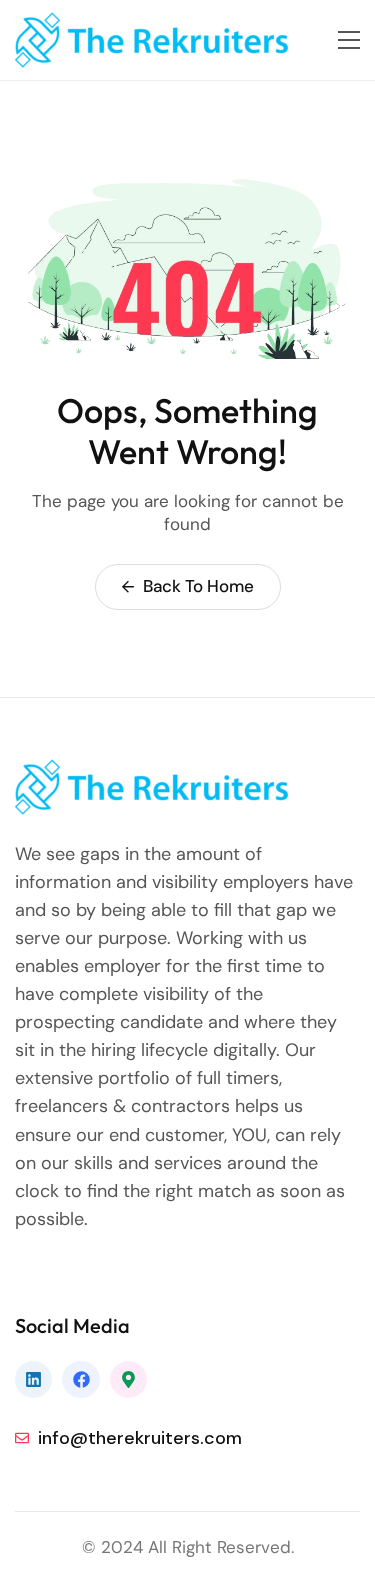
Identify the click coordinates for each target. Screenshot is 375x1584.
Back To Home (196, 586)
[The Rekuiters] (165, 40)
